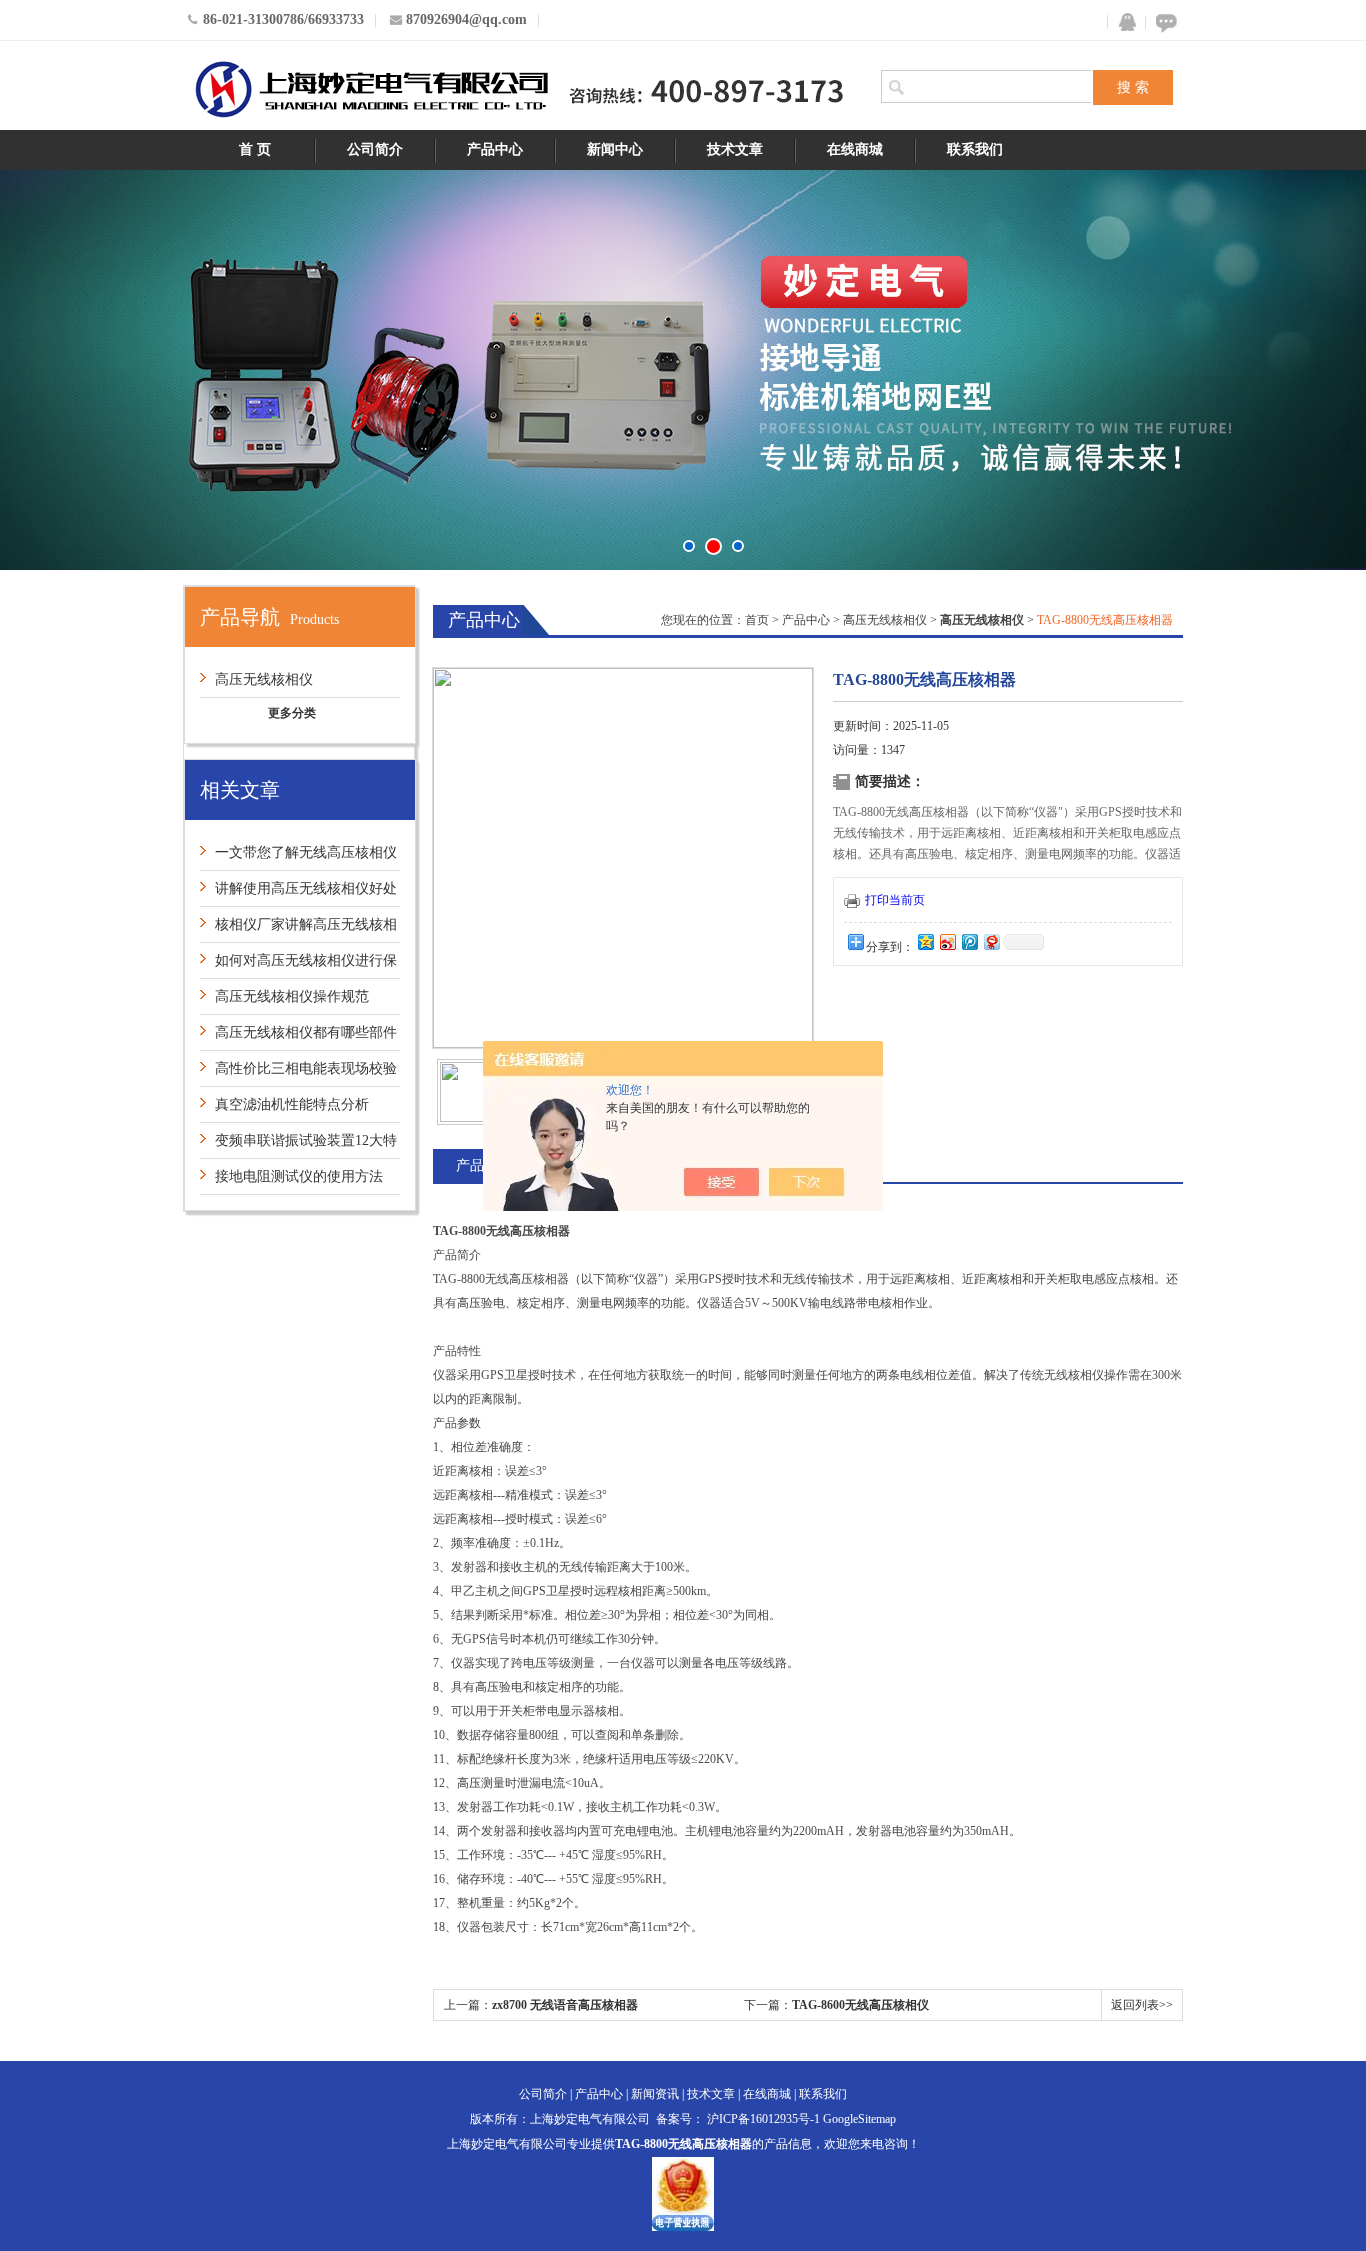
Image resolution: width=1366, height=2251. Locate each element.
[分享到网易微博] (991, 941)
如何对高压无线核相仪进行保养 (298, 965)
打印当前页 (895, 900)
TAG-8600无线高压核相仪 (860, 2005)
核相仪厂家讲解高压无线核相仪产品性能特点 (298, 929)
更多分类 (292, 713)
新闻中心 (615, 149)
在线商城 (855, 149)
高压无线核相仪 (264, 679)
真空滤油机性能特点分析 (292, 1104)
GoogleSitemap (859, 2119)
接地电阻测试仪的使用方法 (299, 1176)
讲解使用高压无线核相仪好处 (306, 888)
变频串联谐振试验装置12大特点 (298, 1145)
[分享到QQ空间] (925, 941)
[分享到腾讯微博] (969, 941)
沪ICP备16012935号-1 (763, 2119)
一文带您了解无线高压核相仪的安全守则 (298, 857)
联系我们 (975, 149)
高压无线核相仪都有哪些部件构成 (298, 1037)
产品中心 (495, 149)
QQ (1123, 22)
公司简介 (375, 149)
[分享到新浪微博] (947, 941)
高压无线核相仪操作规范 (292, 996)
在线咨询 (1163, 22)
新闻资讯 (655, 2094)
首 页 (255, 149)
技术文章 (735, 149)
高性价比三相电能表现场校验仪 (298, 1073)
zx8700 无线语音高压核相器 (565, 2005)
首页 (757, 620)
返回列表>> (1142, 2005)
